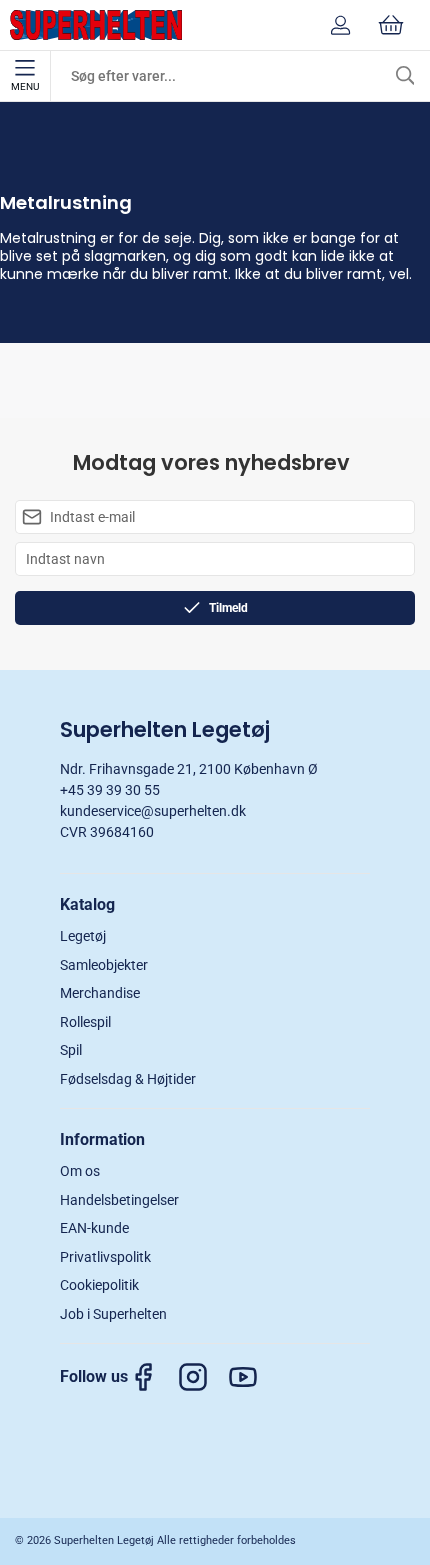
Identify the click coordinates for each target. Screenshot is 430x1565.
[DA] (96, 25)
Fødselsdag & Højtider (128, 1079)
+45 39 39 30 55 (110, 790)
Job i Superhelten (113, 1314)
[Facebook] (153, 1377)
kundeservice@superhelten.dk (153, 811)
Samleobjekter (104, 965)
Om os (80, 1171)
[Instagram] (203, 1377)
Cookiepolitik (99, 1285)
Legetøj (83, 936)
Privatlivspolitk (105, 1257)
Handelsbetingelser (119, 1200)
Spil (71, 1050)
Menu (25, 86)
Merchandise (100, 993)
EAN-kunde (94, 1228)
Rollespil (85, 1022)
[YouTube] (253, 1377)
